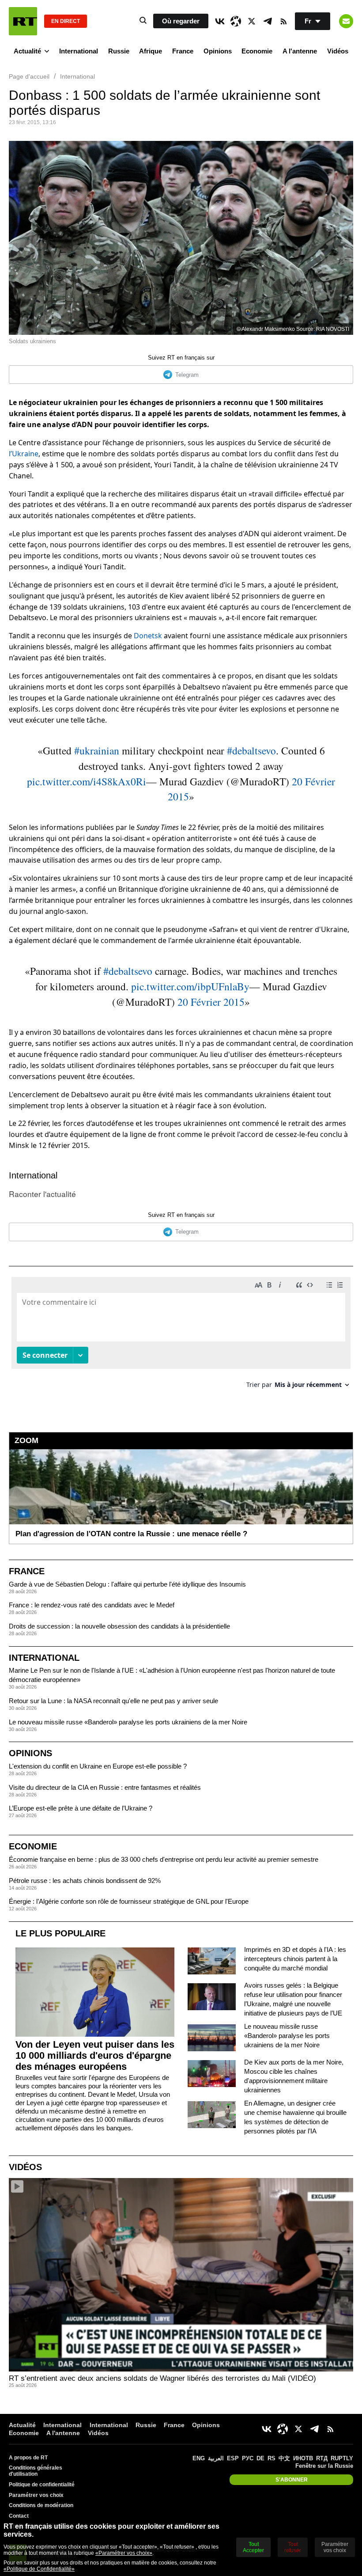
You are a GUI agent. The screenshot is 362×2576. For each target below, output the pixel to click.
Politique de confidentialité (42, 2485)
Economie (257, 51)
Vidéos (338, 51)
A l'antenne (300, 51)
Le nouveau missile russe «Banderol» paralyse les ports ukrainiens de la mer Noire (128, 1722)
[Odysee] (236, 21)
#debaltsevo (251, 750)
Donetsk (148, 636)
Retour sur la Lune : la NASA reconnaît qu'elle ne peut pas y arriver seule (113, 1701)
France (183, 51)
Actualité (27, 51)
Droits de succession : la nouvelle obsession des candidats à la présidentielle (119, 1626)
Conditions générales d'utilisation (36, 2471)
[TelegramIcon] (268, 21)
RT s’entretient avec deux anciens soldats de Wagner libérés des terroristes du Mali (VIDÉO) (162, 2378)
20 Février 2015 (211, 1002)
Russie (119, 51)
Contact (19, 2516)
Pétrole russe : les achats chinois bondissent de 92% (85, 1881)
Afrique (151, 51)
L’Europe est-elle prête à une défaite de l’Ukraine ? (81, 1808)
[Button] (346, 21)
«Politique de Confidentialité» (39, 2569)
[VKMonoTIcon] (220, 21)
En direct (66, 21)
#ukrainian (97, 750)
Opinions (218, 51)
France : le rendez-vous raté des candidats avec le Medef (92, 1605)
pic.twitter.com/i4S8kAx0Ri (87, 781)
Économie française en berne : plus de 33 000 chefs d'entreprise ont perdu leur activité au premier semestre (164, 1859)
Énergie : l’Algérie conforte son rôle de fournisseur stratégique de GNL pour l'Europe (129, 1901)
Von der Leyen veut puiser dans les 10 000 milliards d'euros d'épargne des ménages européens (95, 2055)
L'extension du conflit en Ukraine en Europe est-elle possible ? (98, 1766)
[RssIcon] (283, 21)
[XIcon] (252, 21)
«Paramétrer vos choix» (124, 2553)
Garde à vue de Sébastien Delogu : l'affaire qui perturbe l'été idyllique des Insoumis (127, 1584)
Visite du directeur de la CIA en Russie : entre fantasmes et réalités (105, 1787)
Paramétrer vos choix (36, 2495)
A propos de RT (28, 2458)
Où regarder (181, 21)
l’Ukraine (24, 454)
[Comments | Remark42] (181, 1336)
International (79, 51)
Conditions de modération (41, 2505)
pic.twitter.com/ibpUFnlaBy (190, 986)
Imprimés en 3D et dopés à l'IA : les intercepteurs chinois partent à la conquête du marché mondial (295, 1959)
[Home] (23, 21)
